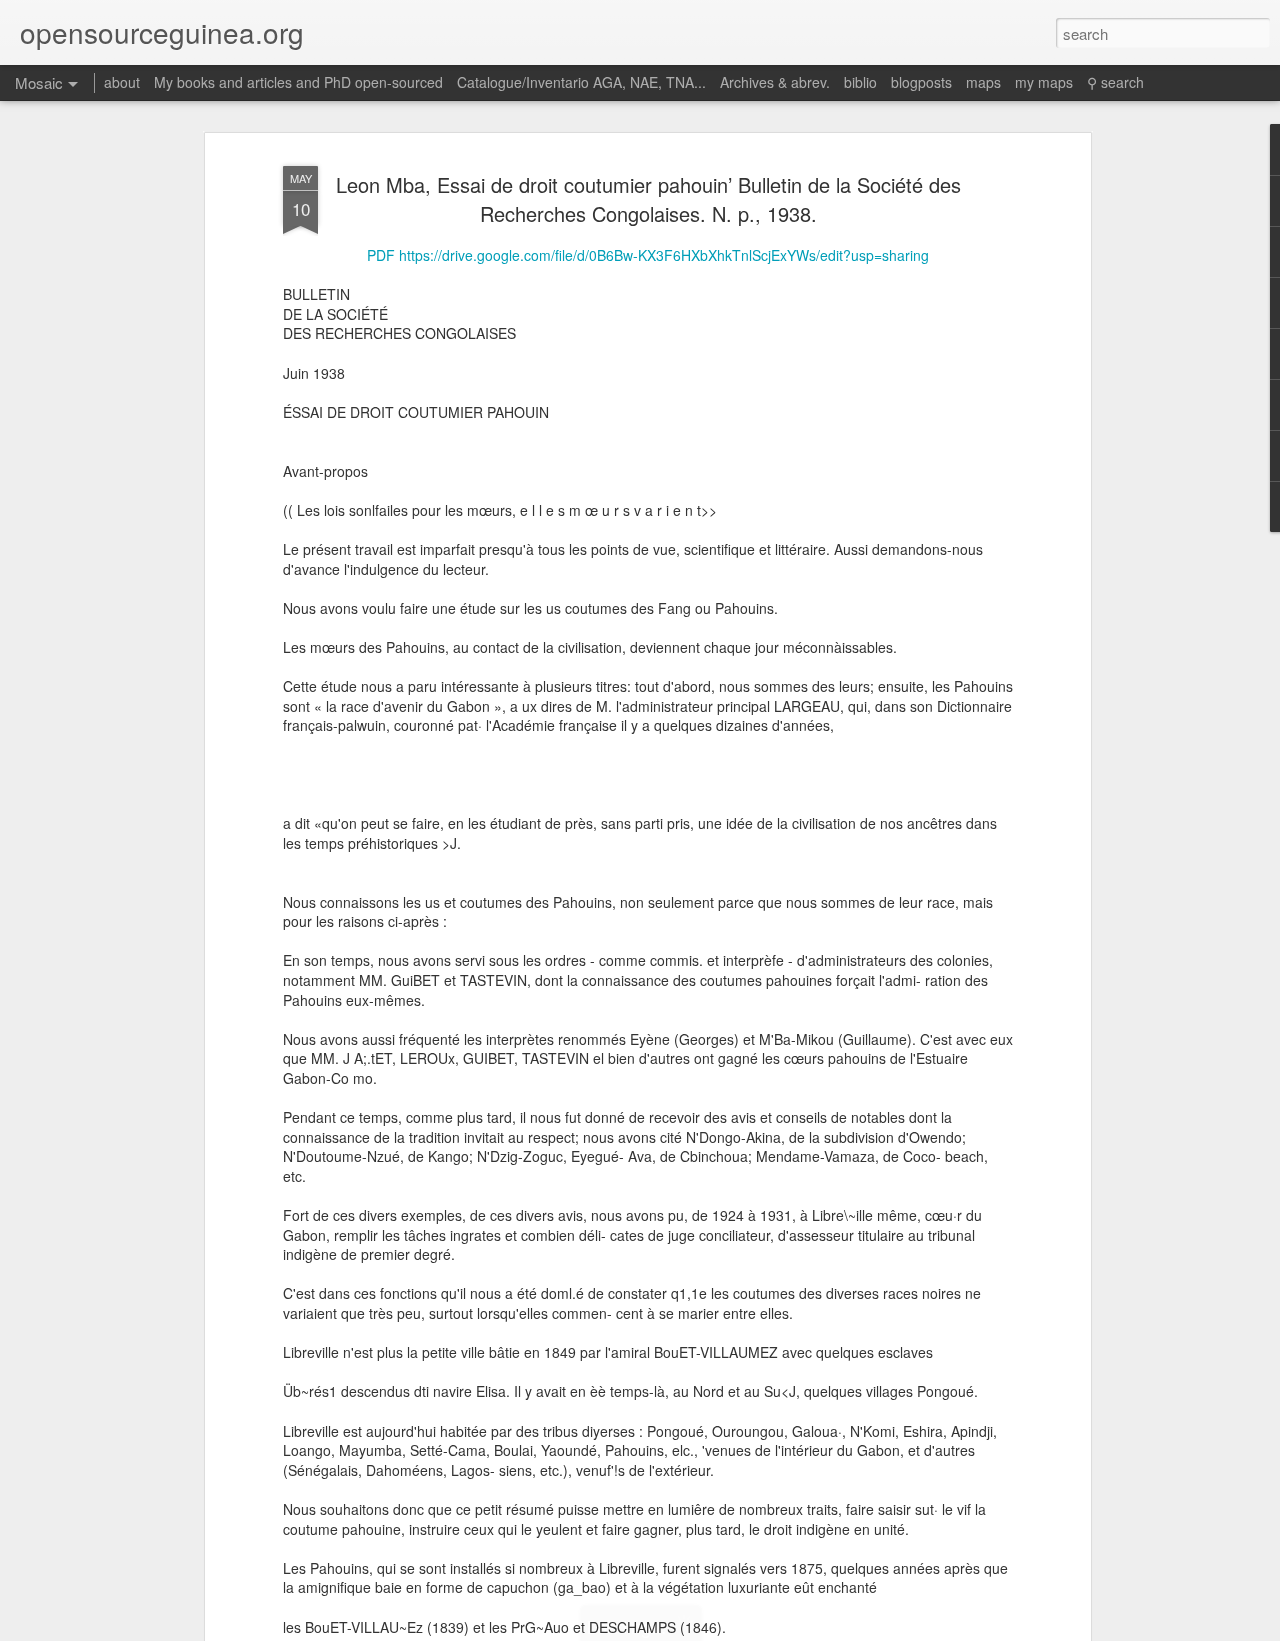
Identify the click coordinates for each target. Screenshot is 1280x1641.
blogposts (921, 82)
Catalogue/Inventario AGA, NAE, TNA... (581, 82)
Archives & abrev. (775, 82)
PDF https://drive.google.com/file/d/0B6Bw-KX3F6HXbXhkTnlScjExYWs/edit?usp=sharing (648, 255)
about (122, 82)
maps (983, 82)
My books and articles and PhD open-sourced (298, 82)
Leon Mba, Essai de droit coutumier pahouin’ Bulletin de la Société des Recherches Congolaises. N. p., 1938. (648, 199)
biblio (860, 82)
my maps (1044, 82)
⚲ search (1115, 82)
